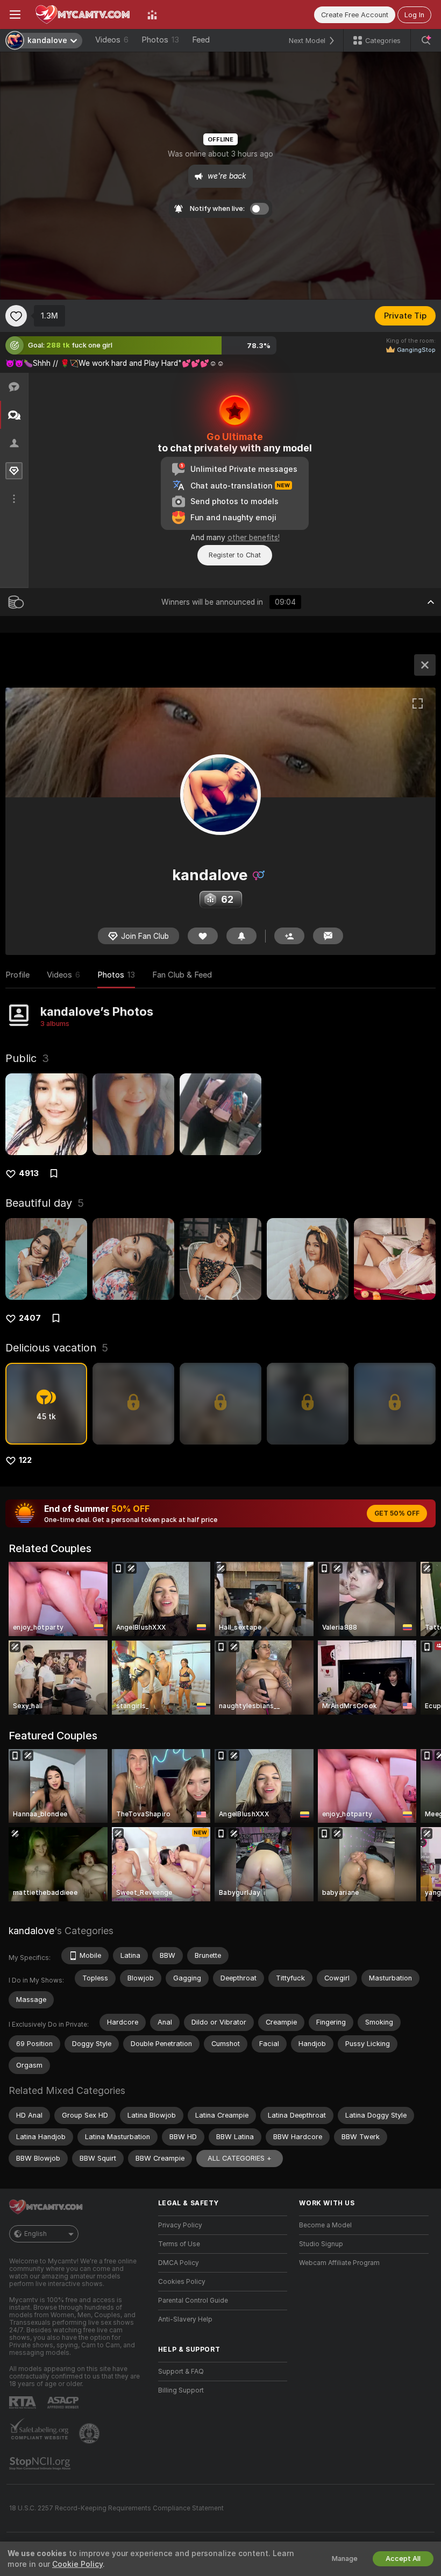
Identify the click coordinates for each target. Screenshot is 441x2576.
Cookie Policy (77, 2564)
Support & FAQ (181, 2372)
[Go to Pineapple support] (90, 2433)
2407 (30, 1318)
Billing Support (181, 2390)
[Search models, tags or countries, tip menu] (426, 40)
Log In (414, 15)
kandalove (31, 1931)
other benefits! (254, 537)
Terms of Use (179, 2244)
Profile (17, 975)
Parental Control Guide (193, 2301)
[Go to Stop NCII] (41, 2464)
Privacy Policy (180, 2225)
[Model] (425, 665)
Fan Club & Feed (182, 975)
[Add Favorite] (16, 316)
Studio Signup (321, 2244)
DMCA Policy (179, 2263)
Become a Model (325, 2225)
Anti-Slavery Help (185, 2319)
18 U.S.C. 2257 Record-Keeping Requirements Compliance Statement (116, 2508)
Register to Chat (235, 555)
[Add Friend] (289, 936)
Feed (201, 40)
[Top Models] (152, 15)
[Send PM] (328, 936)
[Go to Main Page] (84, 15)
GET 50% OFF (397, 1513)
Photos (160, 40)
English (35, 2234)
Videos (112, 40)
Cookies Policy (182, 2282)
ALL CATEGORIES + (240, 2158)
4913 (29, 1173)
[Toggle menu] (15, 15)
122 (25, 1460)
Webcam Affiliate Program (339, 2263)
